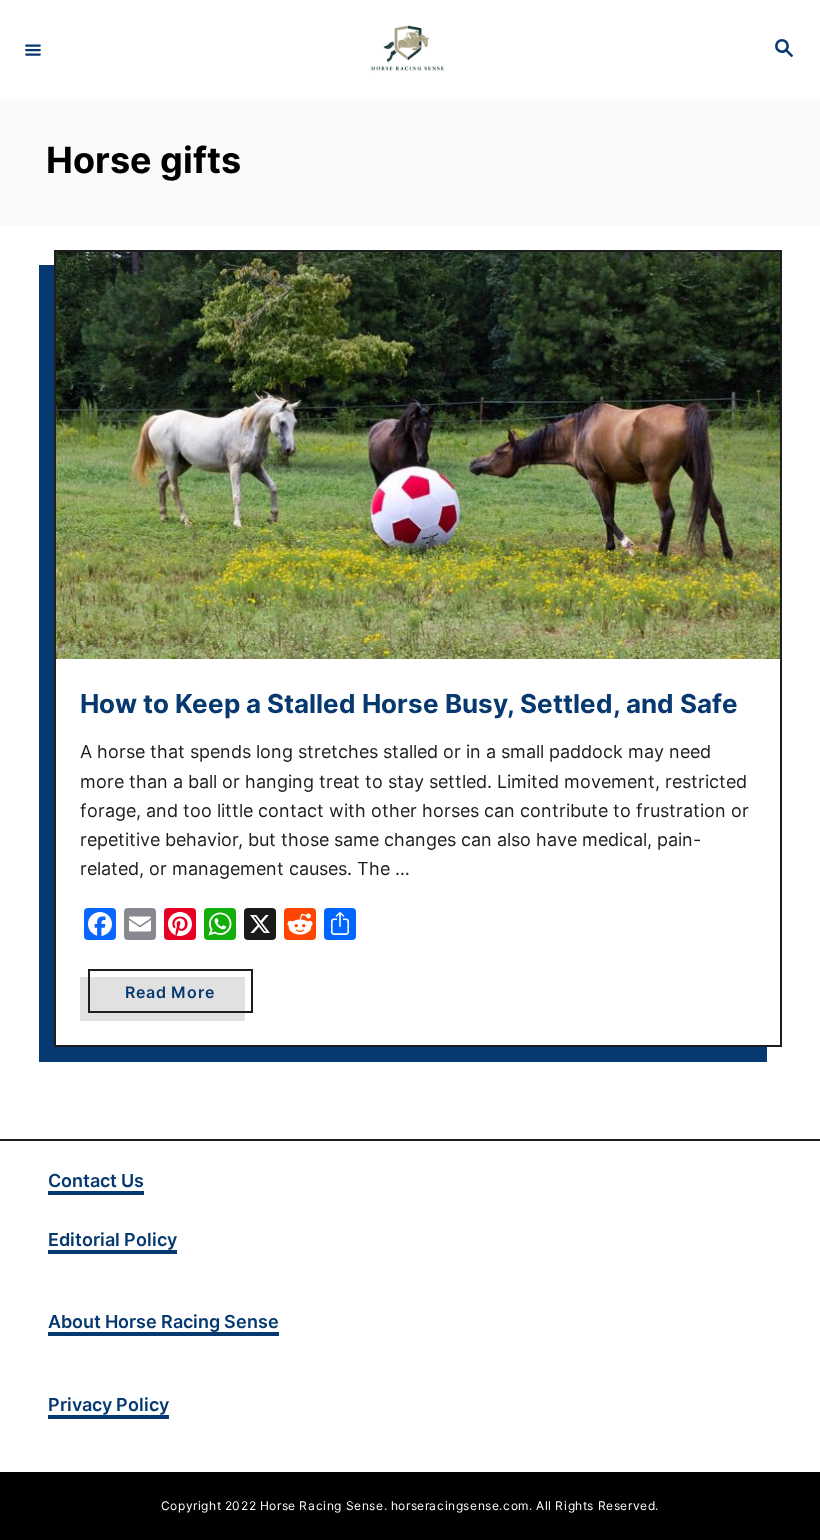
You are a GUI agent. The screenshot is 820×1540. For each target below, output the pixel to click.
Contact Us (96, 1180)
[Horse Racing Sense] (407, 49)
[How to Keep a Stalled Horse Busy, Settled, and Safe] (418, 456)
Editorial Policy (112, 1239)
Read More (188, 997)
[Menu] (33, 49)
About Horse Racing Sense (163, 1321)
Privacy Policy (108, 1404)
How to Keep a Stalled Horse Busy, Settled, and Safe (409, 703)
